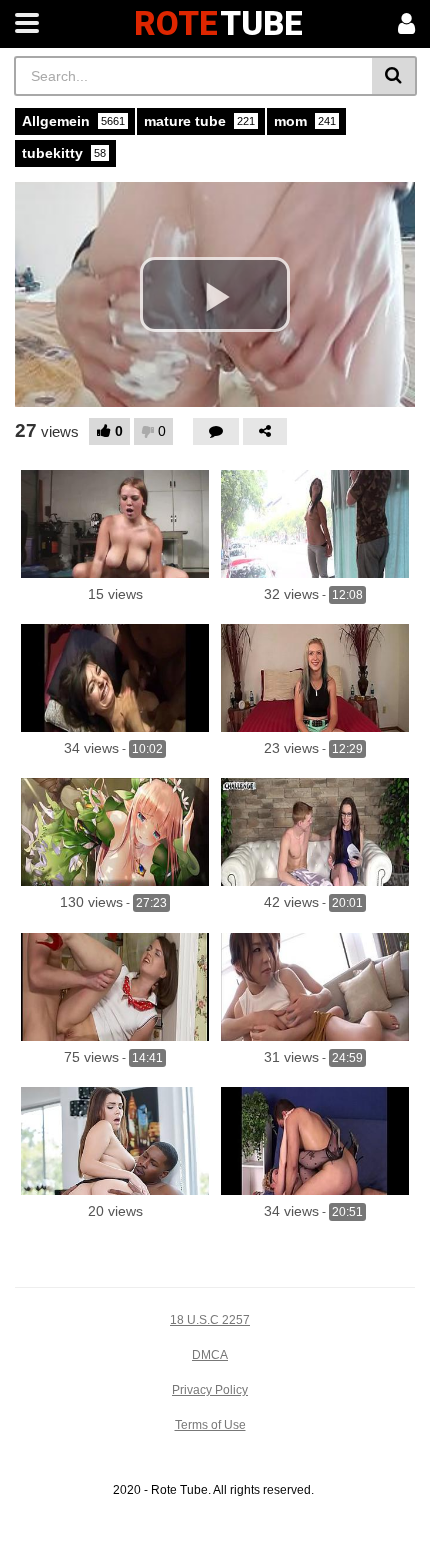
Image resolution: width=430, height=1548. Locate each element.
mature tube (199, 121)
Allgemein (73, 121)
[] (394, 76)
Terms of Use (210, 1425)
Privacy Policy (210, 1390)
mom (305, 121)
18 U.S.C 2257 (210, 1320)
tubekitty (64, 153)
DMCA (210, 1355)
